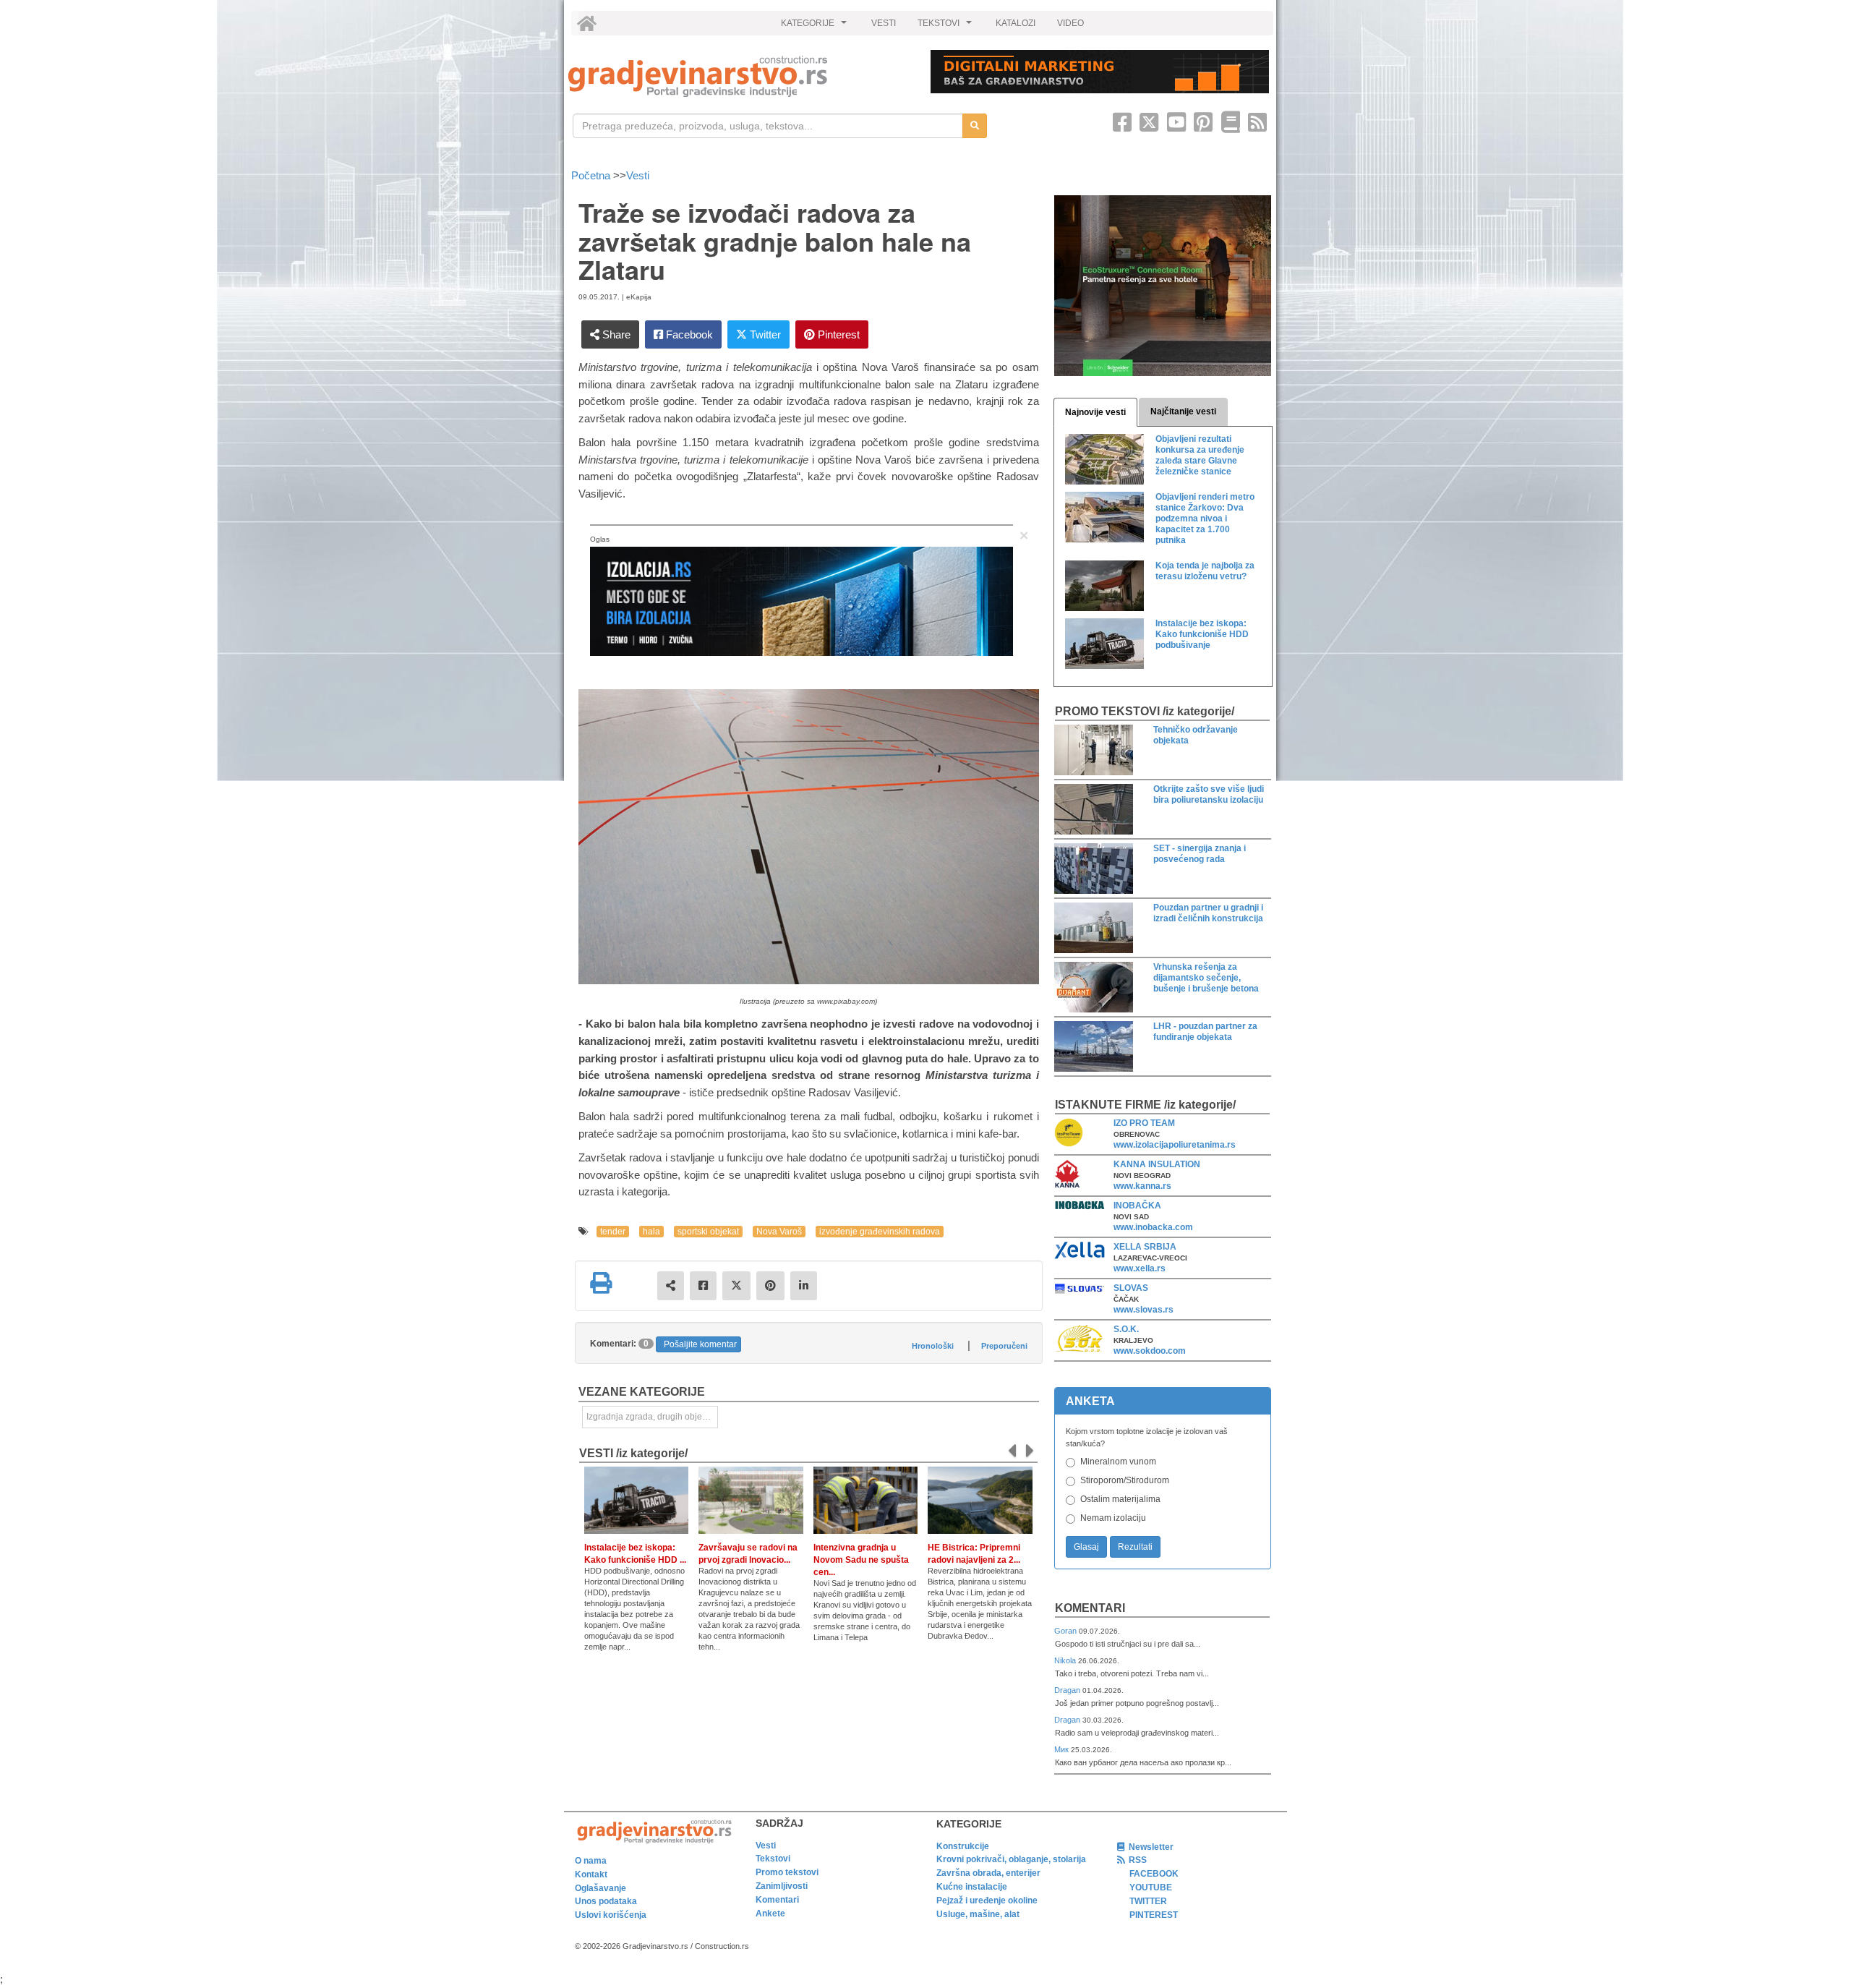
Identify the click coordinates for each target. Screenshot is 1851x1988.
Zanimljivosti (782, 1886)
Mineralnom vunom (1118, 1462)
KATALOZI (1016, 23)
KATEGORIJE (816, 27)
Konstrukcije (963, 1846)
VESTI (884, 23)
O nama (591, 1861)
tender (613, 1232)
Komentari (1090, 1608)
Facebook (688, 334)
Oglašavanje (600, 1888)
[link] (739, 76)
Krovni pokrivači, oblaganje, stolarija (1011, 1859)
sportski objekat (708, 1232)
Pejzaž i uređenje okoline (987, 1900)
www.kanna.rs (1142, 1186)
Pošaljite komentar (700, 1344)
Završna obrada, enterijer (988, 1873)
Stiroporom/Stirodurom (1125, 1480)
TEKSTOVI (946, 27)
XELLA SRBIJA (1145, 1247)
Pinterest (837, 334)
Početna (592, 175)
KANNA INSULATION (1157, 1164)
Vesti (638, 175)
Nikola (1066, 1660)
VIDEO (1070, 23)
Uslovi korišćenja (611, 1915)
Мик (1063, 1749)
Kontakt (591, 1874)
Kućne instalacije (972, 1887)
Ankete (770, 1914)
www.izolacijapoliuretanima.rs (1175, 1145)
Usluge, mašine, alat (978, 1914)
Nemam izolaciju (1113, 1518)
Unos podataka (606, 1901)
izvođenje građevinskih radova (880, 1232)
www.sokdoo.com (1150, 1351)
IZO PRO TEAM (1144, 1123)
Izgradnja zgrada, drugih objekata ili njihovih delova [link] (652, 1417)
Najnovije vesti (1095, 412)
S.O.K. (1126, 1329)
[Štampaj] (601, 1283)
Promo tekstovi (787, 1872)
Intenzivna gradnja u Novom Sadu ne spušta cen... (861, 1560)
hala (651, 1232)
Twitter (764, 334)
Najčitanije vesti (1183, 411)
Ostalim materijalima (1120, 1499)
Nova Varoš (779, 1232)
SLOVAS (1131, 1288)
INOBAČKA (1137, 1206)
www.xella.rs (1140, 1268)
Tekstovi (773, 1859)
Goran (1066, 1631)
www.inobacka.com (1153, 1227)
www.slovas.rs (1143, 1310)
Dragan (1068, 1690)
